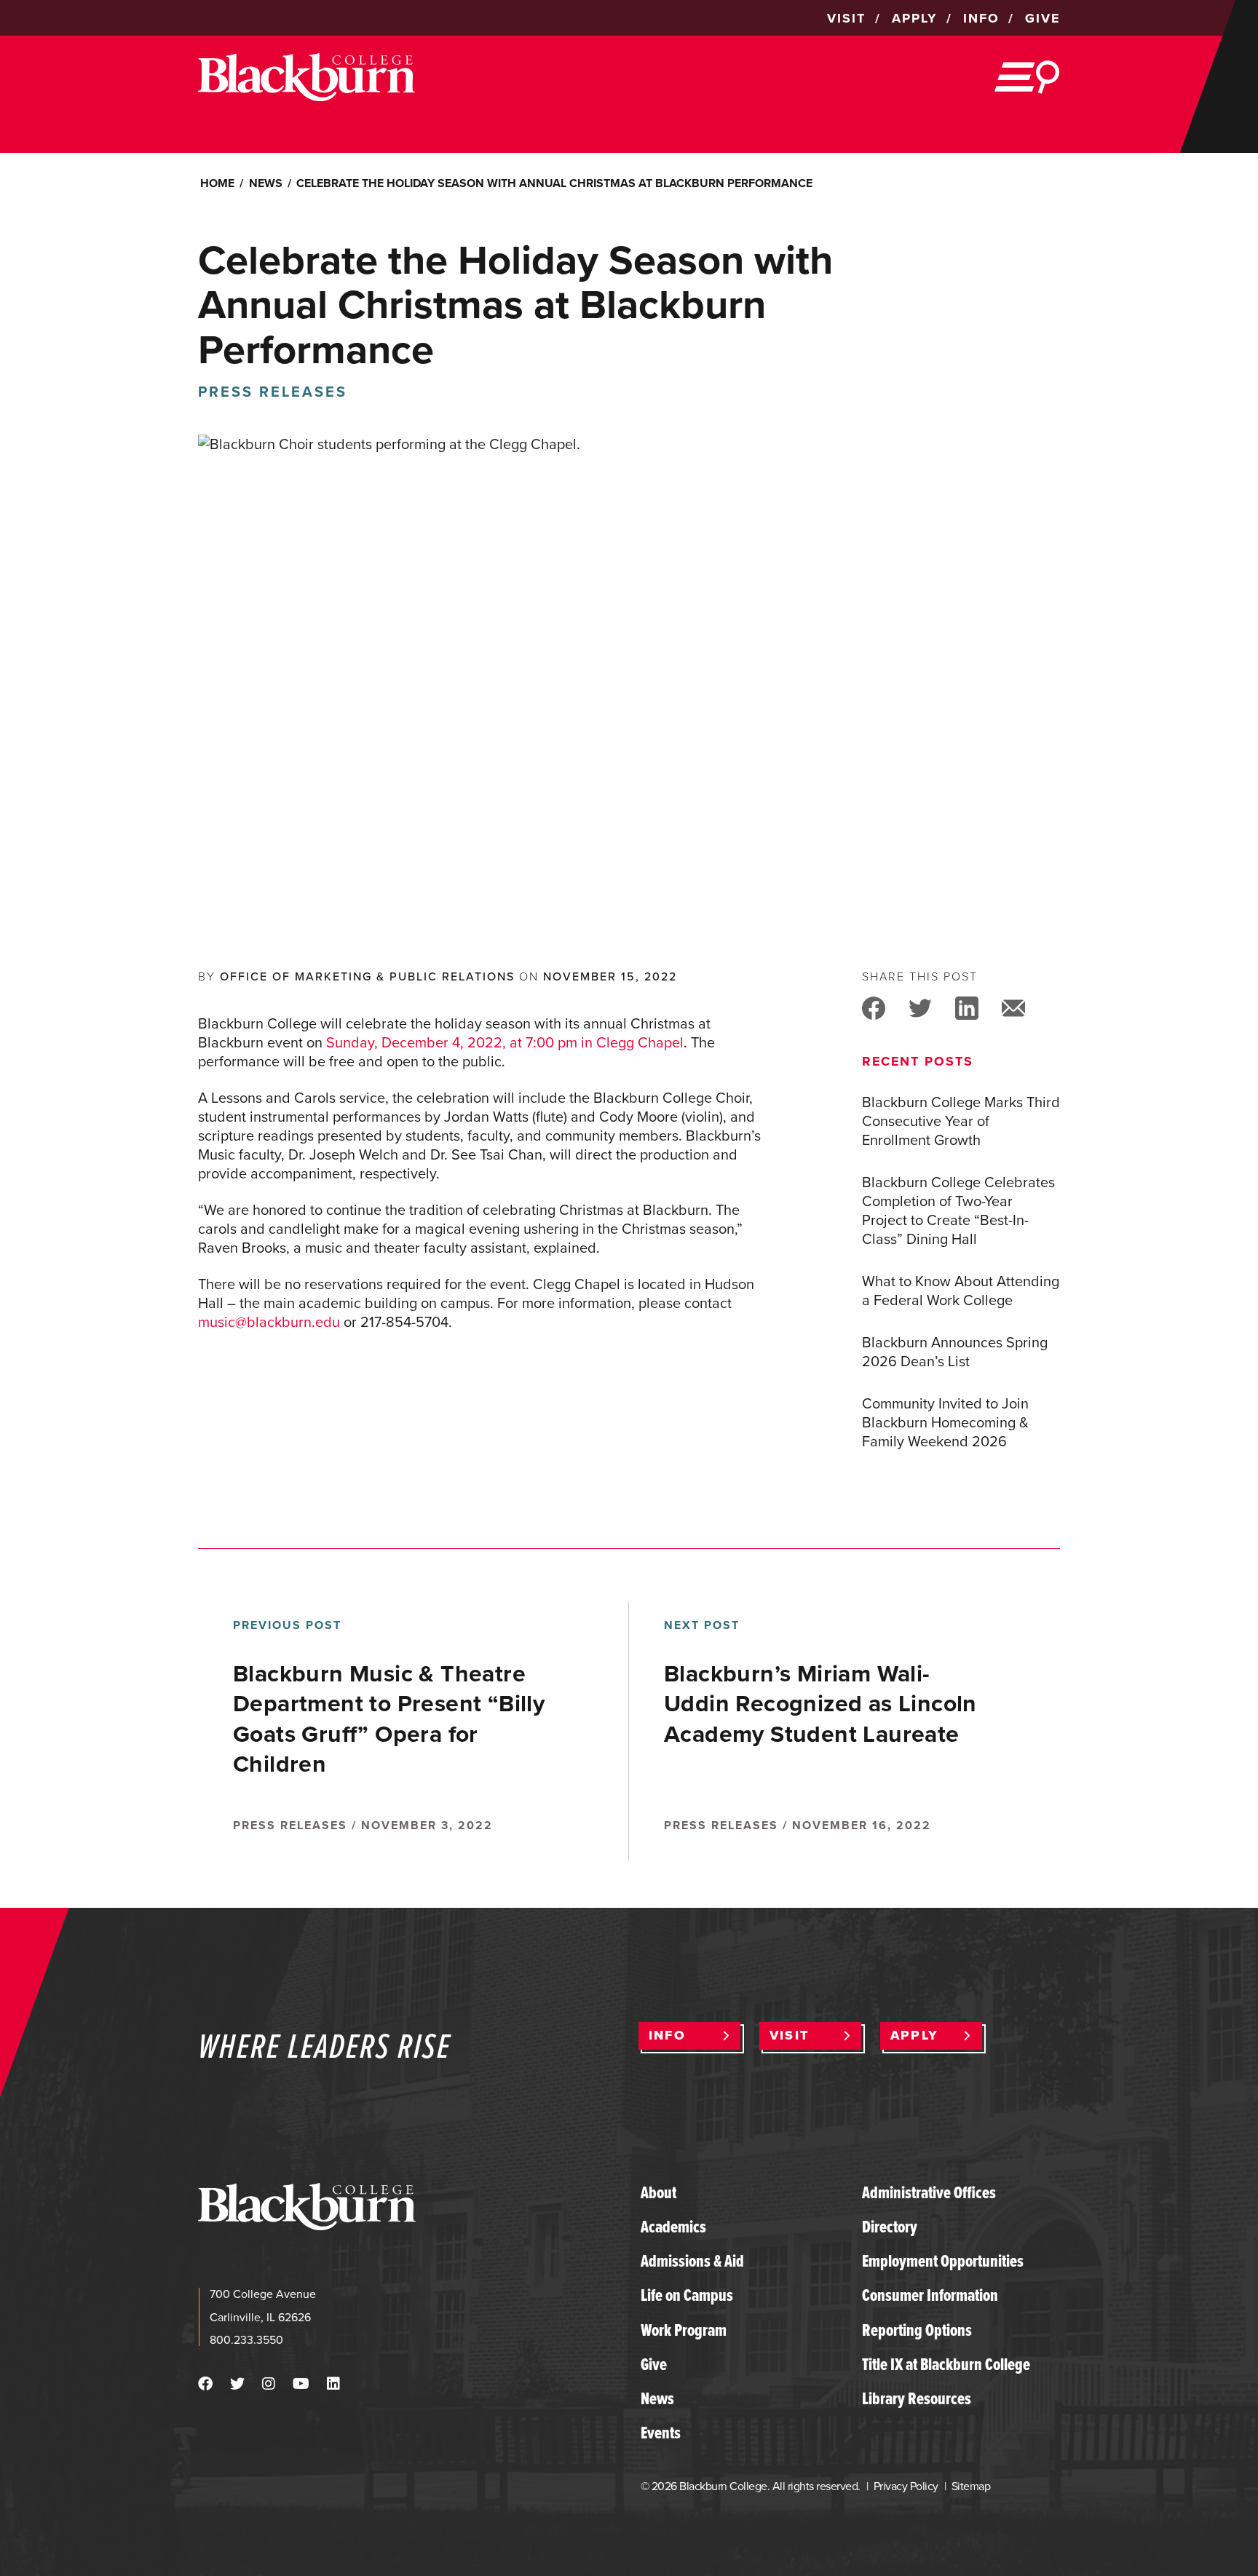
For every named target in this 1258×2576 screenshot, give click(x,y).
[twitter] (237, 2384)
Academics (673, 2227)
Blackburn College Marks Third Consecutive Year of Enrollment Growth (961, 1121)
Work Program (684, 2330)
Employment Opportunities (943, 2261)
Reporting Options (917, 2330)
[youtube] (301, 2384)
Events (661, 2433)
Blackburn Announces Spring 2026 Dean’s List (955, 1352)
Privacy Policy (906, 2486)
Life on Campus (687, 2295)
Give (654, 2364)
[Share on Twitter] (920, 1007)
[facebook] (205, 2384)
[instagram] (269, 2384)
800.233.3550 (246, 2340)
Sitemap (971, 2486)
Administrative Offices (929, 2192)
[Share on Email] (1013, 1007)
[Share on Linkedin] (967, 1007)
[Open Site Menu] (1027, 77)
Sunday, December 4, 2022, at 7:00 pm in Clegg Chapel (505, 1042)
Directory (890, 2227)
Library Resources (917, 2398)
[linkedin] (333, 2384)
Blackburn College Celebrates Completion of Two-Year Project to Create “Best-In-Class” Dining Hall (958, 1210)
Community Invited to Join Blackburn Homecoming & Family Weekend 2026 (945, 1422)
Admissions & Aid (692, 2261)
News (266, 183)
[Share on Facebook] (874, 1007)
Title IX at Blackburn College (946, 2364)
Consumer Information (930, 2295)
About (658, 2192)
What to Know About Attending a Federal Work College (961, 1291)
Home (217, 183)
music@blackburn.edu (269, 1322)
